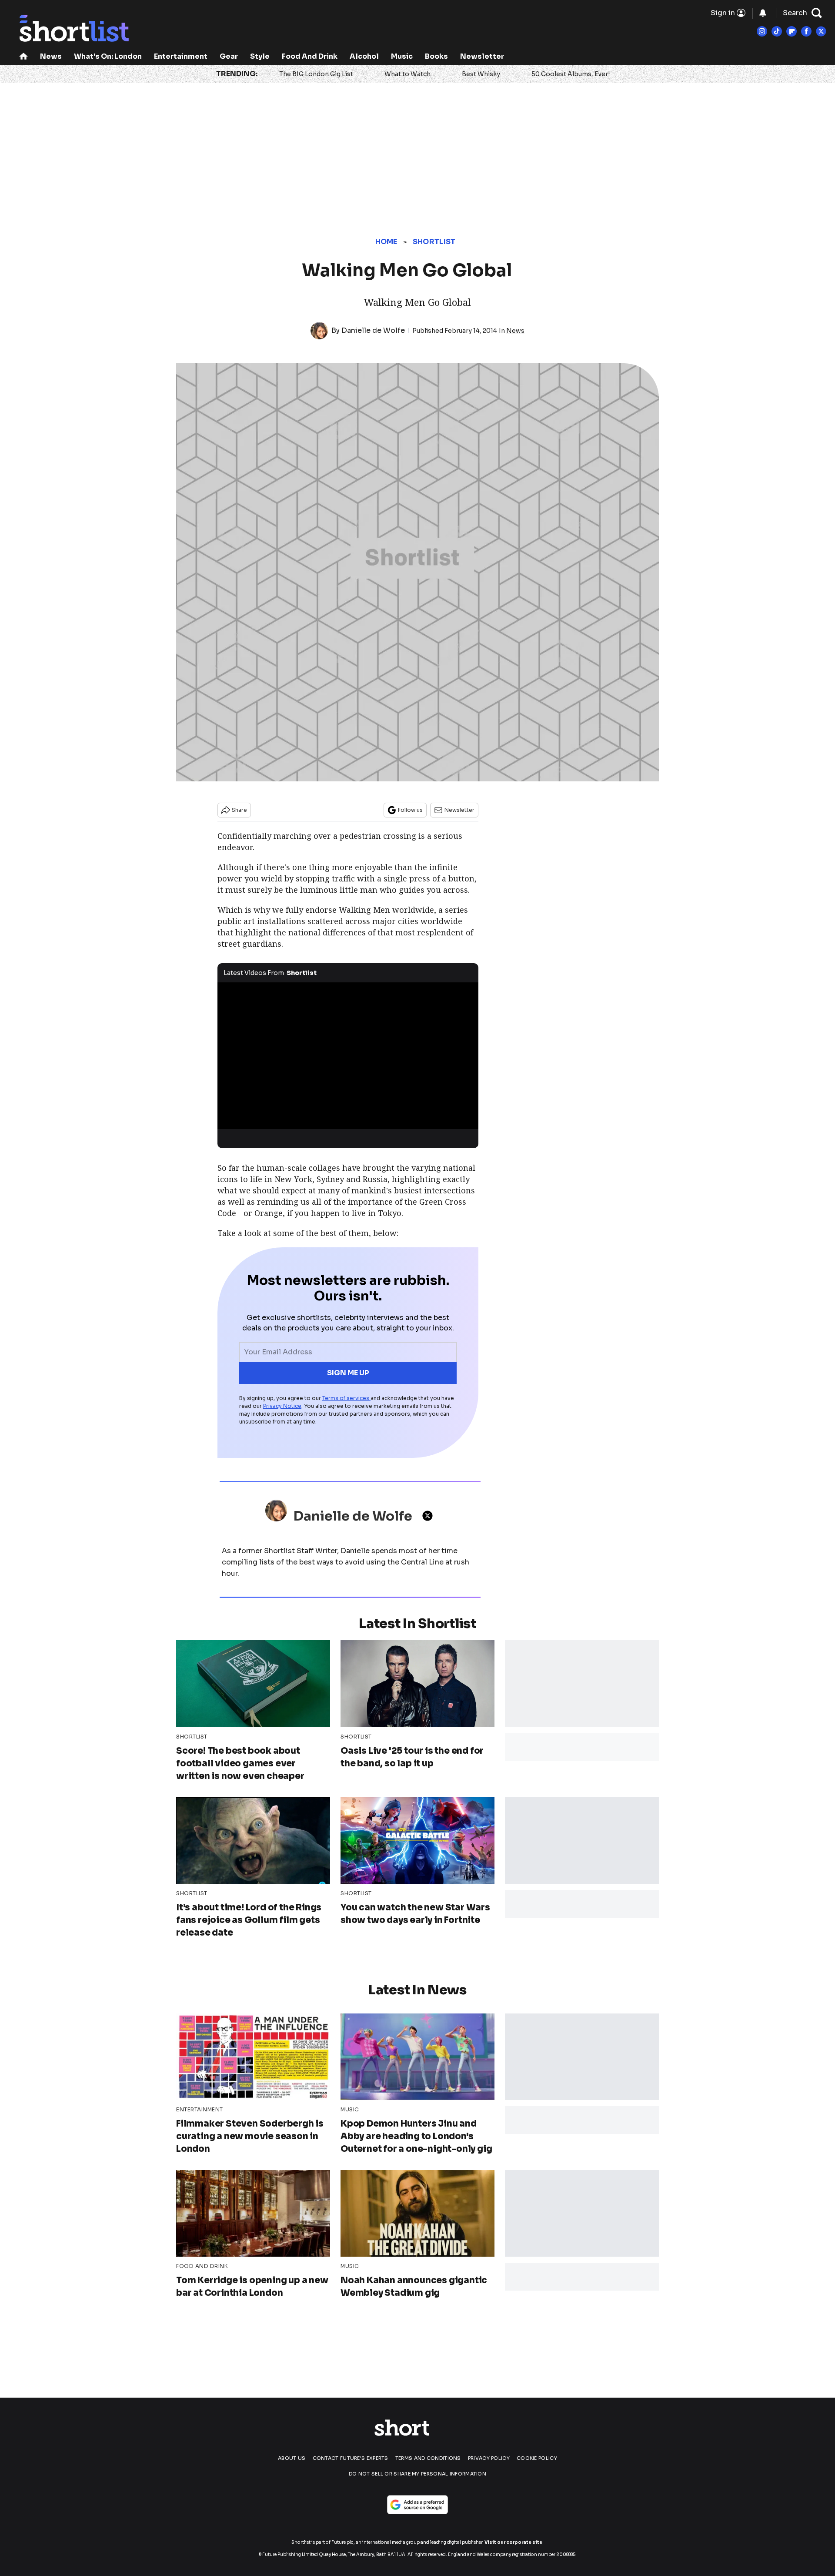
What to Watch (407, 74)
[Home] (23, 57)
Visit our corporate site (513, 2542)
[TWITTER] (430, 1516)
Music (402, 56)
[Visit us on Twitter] (821, 31)
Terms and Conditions (428, 2458)
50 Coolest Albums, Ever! (571, 74)
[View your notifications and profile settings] (763, 13)
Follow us (410, 810)
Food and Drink (310, 56)
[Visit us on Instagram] (762, 31)
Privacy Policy (489, 2458)
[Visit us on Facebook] (806, 31)
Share (239, 810)
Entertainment (181, 56)
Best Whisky (481, 74)
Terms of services (346, 1398)
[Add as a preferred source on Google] (417, 2505)
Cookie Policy (537, 2458)
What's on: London (108, 56)
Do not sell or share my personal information (417, 2474)
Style (260, 56)
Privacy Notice (282, 1406)
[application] (348, 1056)
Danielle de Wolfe (373, 330)
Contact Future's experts (351, 2458)
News (51, 56)
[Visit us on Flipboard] (792, 31)
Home (386, 242)
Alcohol (364, 56)
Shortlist (434, 242)
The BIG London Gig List (316, 74)
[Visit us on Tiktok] (777, 31)
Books (436, 56)
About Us (292, 2458)
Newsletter (482, 56)
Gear (229, 56)
